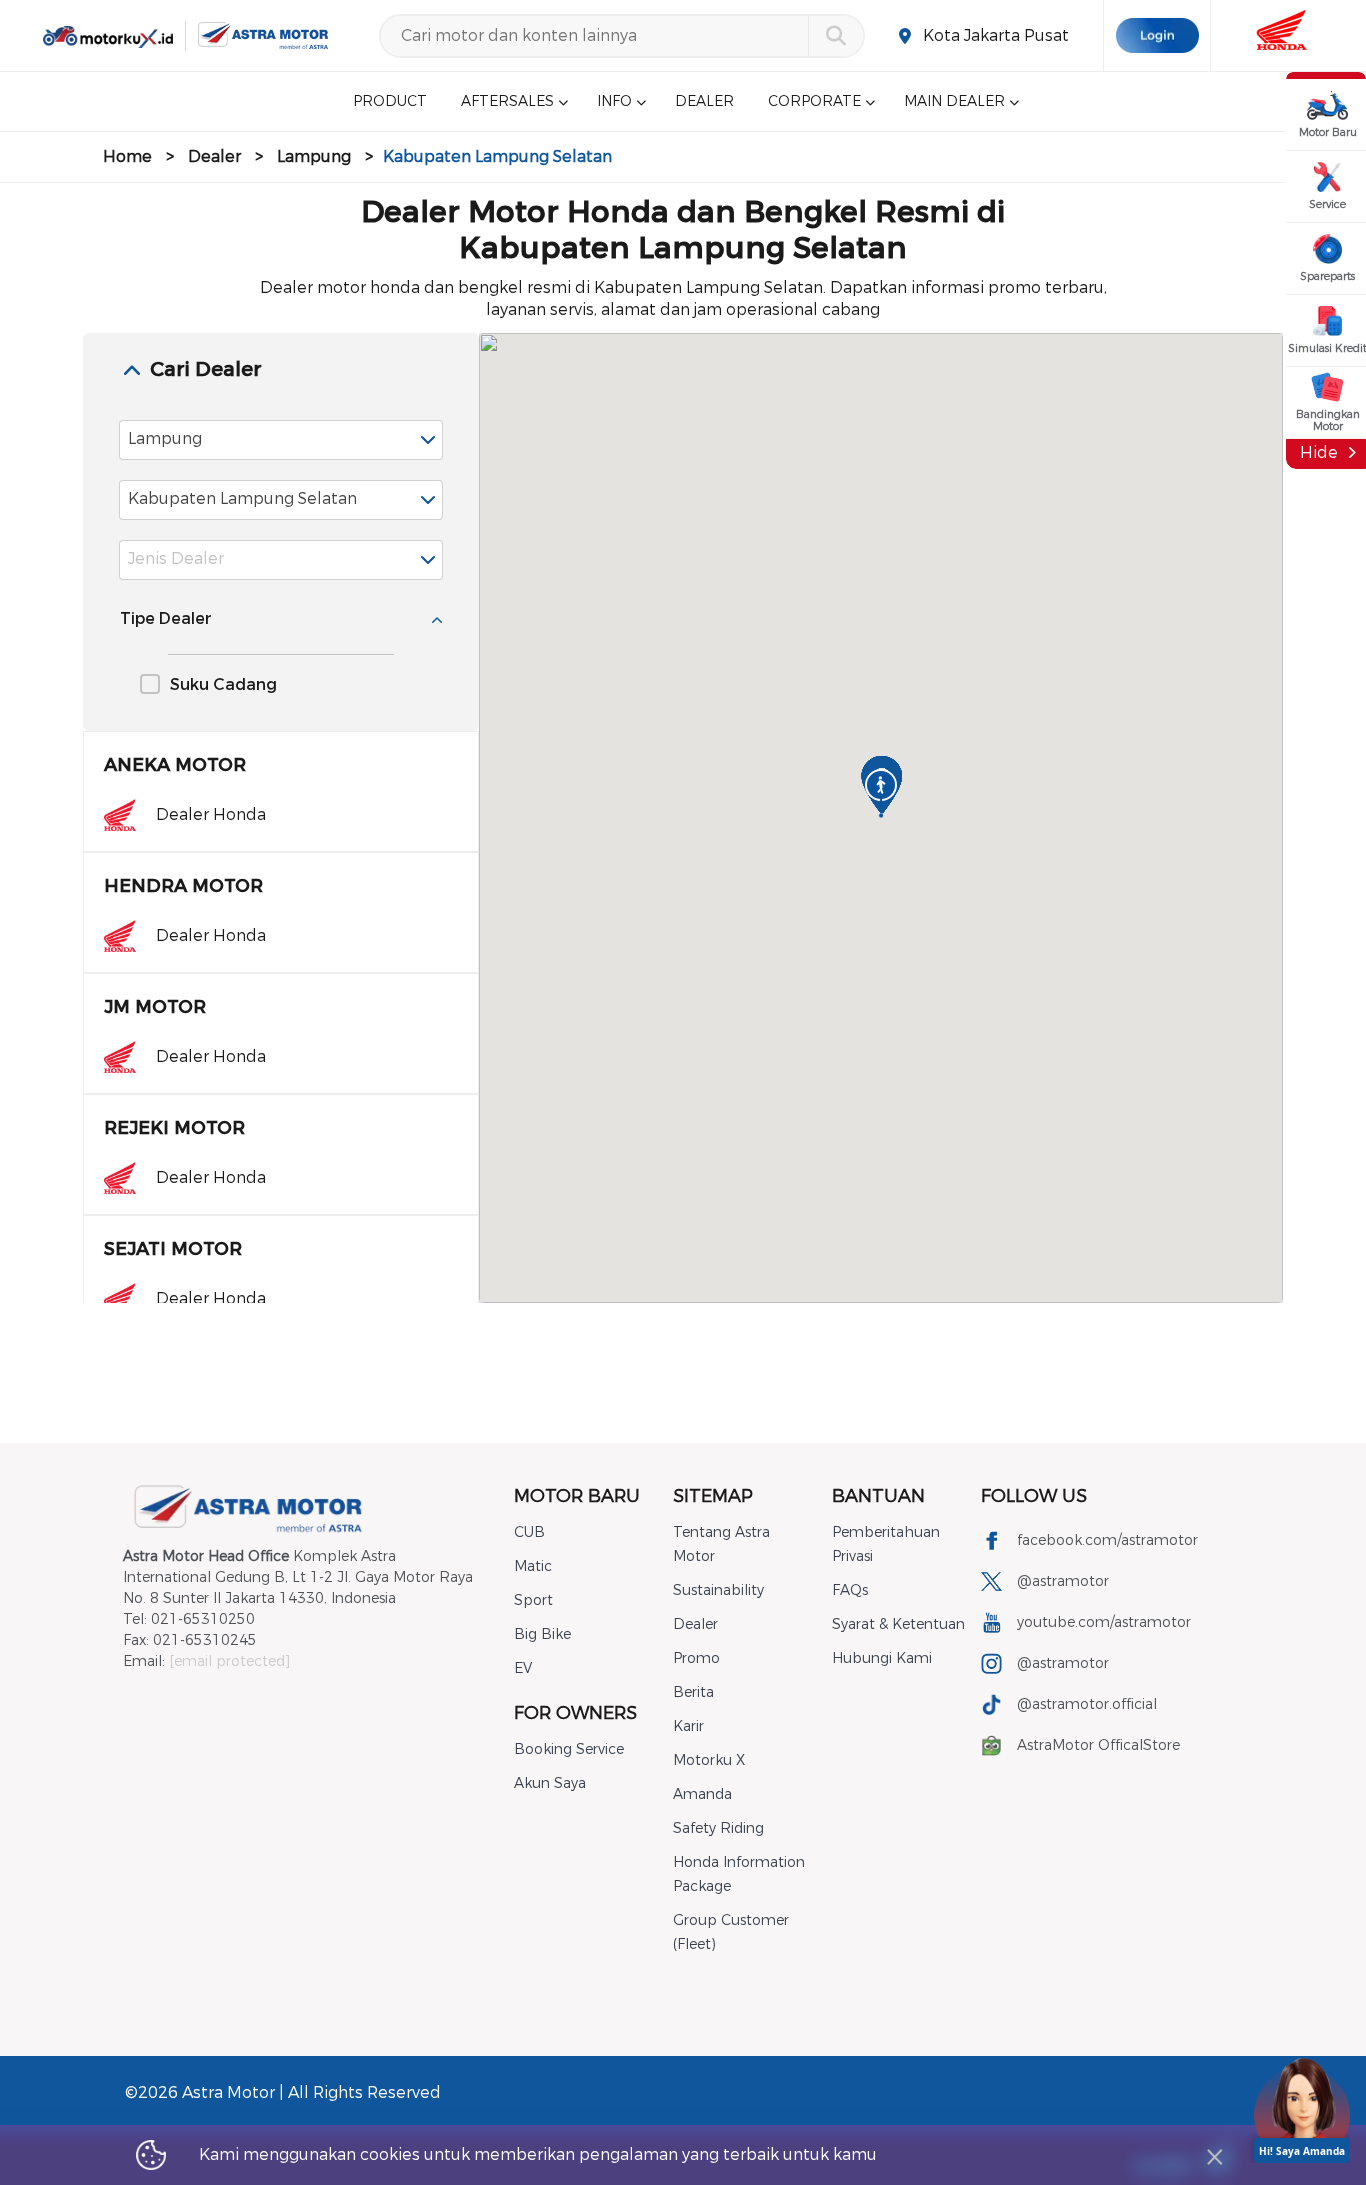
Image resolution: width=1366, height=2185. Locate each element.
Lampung (314, 156)
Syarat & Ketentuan (898, 1624)
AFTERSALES (507, 101)
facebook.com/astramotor (1107, 1540)
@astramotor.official (1087, 1704)
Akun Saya (550, 1783)
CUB (529, 1532)
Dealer (214, 156)
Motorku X (709, 1760)
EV (523, 1668)
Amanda (702, 1794)
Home (127, 156)
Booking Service (569, 1749)
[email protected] (229, 1661)
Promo (696, 1658)
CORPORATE (814, 101)
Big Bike (542, 1634)
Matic (533, 1566)
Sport (533, 1600)
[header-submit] (835, 36)
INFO (614, 101)
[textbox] (281, 560)
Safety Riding (718, 1828)
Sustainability (718, 1590)
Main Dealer (954, 101)
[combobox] (281, 440)
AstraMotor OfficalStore (1098, 1745)
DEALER (704, 101)
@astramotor (1063, 1581)
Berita (693, 1692)
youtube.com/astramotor (1104, 1622)
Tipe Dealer (166, 618)
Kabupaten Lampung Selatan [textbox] (242, 498)
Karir (688, 1726)
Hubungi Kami (882, 1658)
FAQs (850, 1590)
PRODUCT (390, 101)
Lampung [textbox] (165, 438)
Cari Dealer (206, 369)
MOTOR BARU (577, 1496)
